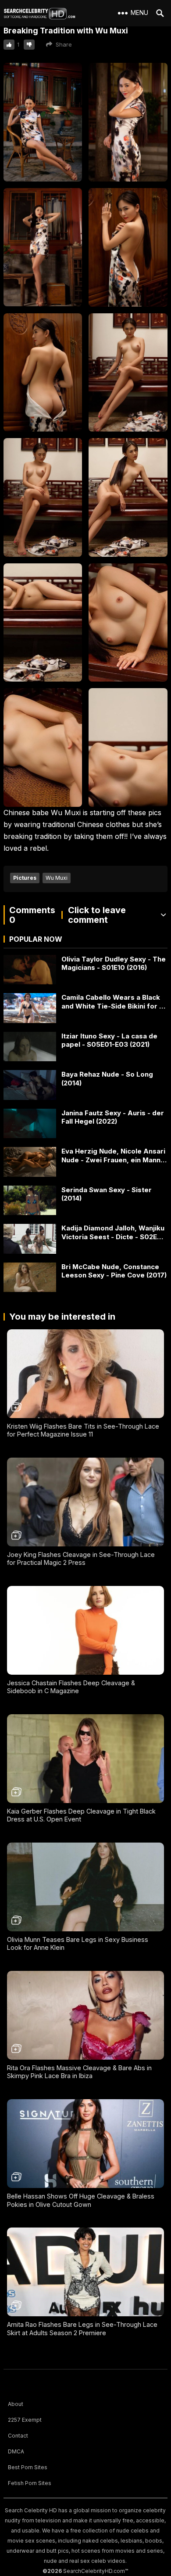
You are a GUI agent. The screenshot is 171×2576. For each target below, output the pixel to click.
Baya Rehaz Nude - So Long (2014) (107, 1079)
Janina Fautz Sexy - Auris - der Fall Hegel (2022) (113, 1117)
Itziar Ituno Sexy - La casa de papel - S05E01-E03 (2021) (109, 1040)
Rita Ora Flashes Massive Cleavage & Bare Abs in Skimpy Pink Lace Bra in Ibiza (79, 2072)
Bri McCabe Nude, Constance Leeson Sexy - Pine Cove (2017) (114, 1271)
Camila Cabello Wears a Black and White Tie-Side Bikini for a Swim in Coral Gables (112, 1002)
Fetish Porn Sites (30, 2483)
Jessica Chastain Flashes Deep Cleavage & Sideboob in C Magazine (71, 1687)
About (16, 2404)
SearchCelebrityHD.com (94, 2571)
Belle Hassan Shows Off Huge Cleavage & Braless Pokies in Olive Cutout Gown (81, 2200)
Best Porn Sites (28, 2467)
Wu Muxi (57, 878)
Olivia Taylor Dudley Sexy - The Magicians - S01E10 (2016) (114, 963)
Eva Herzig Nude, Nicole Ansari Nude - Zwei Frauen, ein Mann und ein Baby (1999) (113, 1156)
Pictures (25, 878)
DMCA (16, 2451)
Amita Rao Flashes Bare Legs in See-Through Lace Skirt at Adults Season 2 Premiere (82, 2329)
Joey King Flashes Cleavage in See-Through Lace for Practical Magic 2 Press (81, 1559)
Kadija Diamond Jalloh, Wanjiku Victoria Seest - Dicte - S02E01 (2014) (113, 1232)
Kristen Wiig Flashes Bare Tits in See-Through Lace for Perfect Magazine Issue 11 (83, 1430)
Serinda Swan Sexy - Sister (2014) (107, 1194)
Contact (18, 2436)
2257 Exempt (25, 2420)
